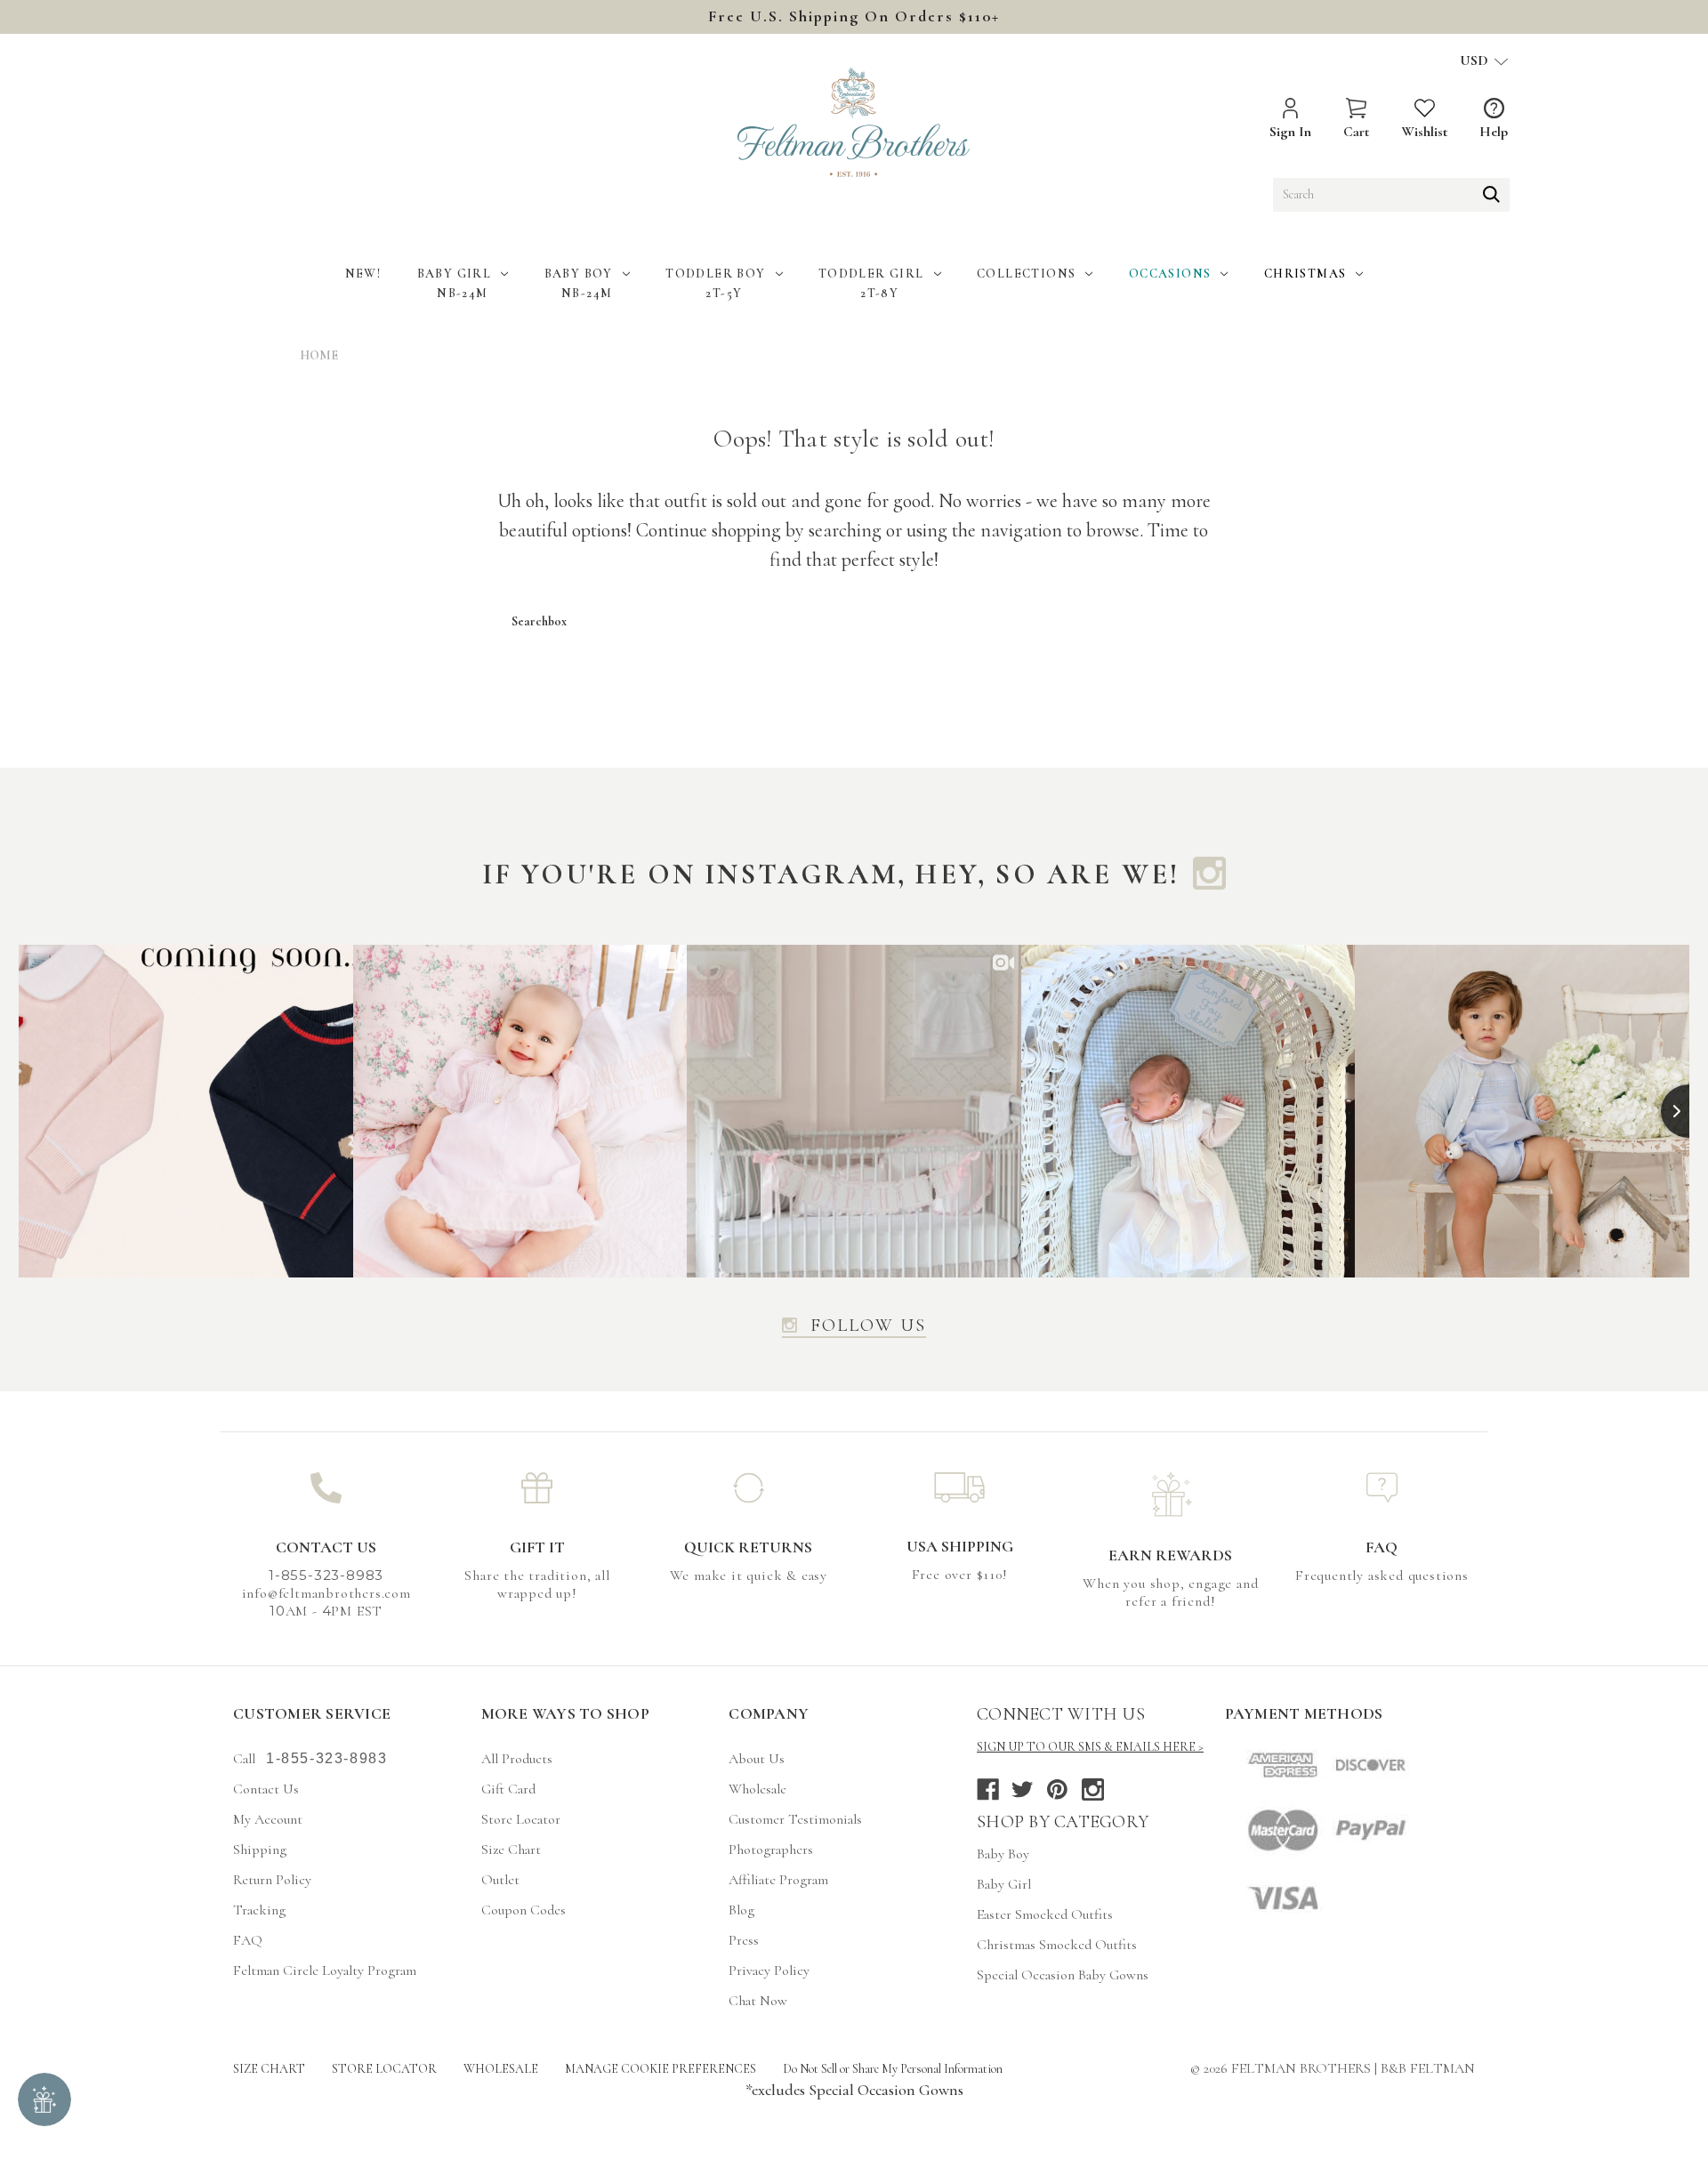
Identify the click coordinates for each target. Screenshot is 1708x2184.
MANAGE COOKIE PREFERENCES (661, 2069)
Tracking (259, 1910)
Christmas (1305, 274)
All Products (517, 1759)
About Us (757, 1759)
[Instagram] (1093, 1789)
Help (1494, 132)
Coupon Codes (524, 1910)
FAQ (1382, 1547)
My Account (268, 1819)
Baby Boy (579, 274)
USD (1476, 60)
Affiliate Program (778, 1880)
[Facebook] (988, 1789)
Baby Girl (455, 274)
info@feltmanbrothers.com (326, 1593)
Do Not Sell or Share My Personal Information (893, 2069)
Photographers (771, 1850)
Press (744, 1940)
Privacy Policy (769, 1970)
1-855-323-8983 (326, 1758)
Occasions (1170, 274)
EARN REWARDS (1170, 1555)
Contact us (266, 1789)
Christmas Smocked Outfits (1057, 1945)
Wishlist (1424, 132)
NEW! (363, 274)
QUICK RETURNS (748, 1547)
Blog (741, 1910)
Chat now (758, 2001)
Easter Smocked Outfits (1045, 1914)
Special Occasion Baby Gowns (1063, 1975)
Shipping (260, 1850)
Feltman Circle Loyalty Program (325, 1970)
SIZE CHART (269, 2069)
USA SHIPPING (960, 1546)
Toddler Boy (715, 274)
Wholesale (757, 1789)
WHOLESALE (501, 2069)
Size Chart (511, 1850)
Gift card (508, 1789)
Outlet (500, 1880)
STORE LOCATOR (384, 2069)
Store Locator (521, 1819)
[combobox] (1391, 195)
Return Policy (272, 1880)
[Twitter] (1023, 1789)
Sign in (1290, 132)
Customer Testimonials (795, 1819)
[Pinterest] (1057, 1789)
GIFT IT (537, 1547)
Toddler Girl (871, 274)
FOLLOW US (868, 1327)
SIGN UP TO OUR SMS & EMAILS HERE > (1090, 1747)
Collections (1026, 274)
